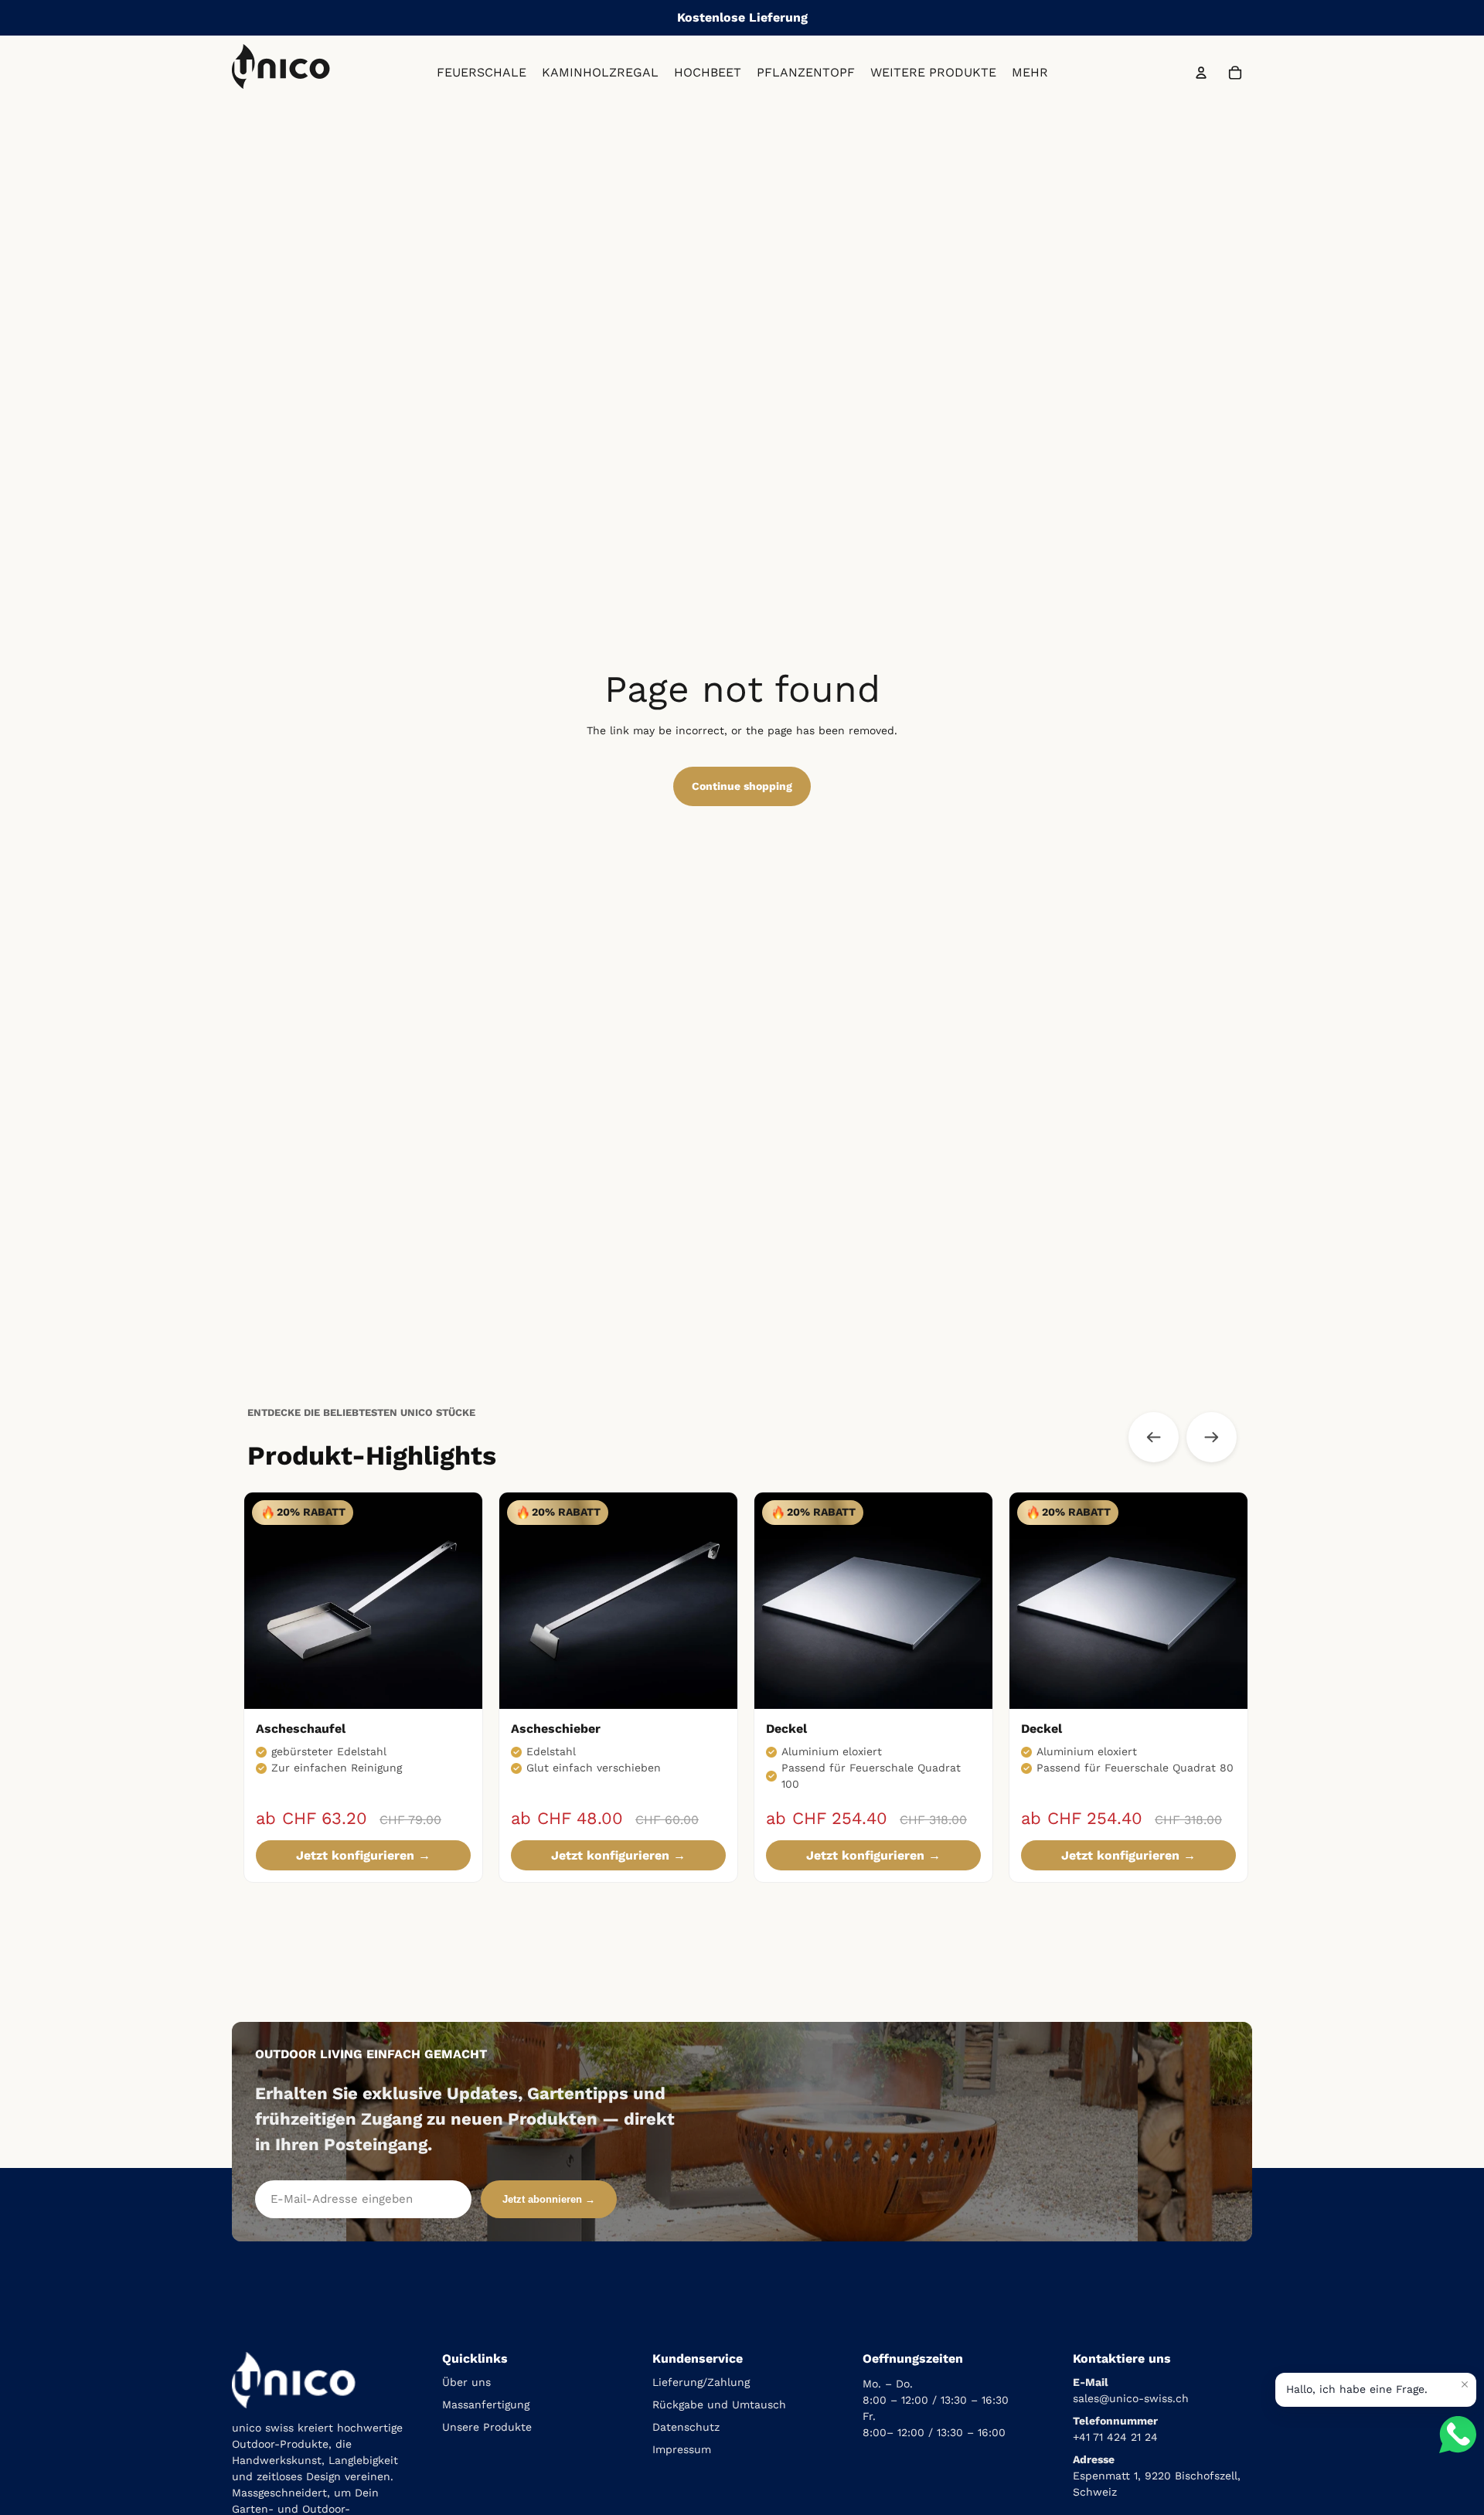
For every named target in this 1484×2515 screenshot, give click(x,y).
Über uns (466, 2382)
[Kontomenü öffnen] (1201, 73)
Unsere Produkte (487, 2427)
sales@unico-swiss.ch (1131, 2398)
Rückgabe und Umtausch (719, 2404)
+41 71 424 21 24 (1115, 2437)
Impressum (682, 2449)
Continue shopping (742, 786)
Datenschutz (686, 2427)
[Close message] (1465, 2384)
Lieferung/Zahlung (701, 2382)
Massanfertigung (486, 2404)
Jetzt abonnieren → (549, 2199)
